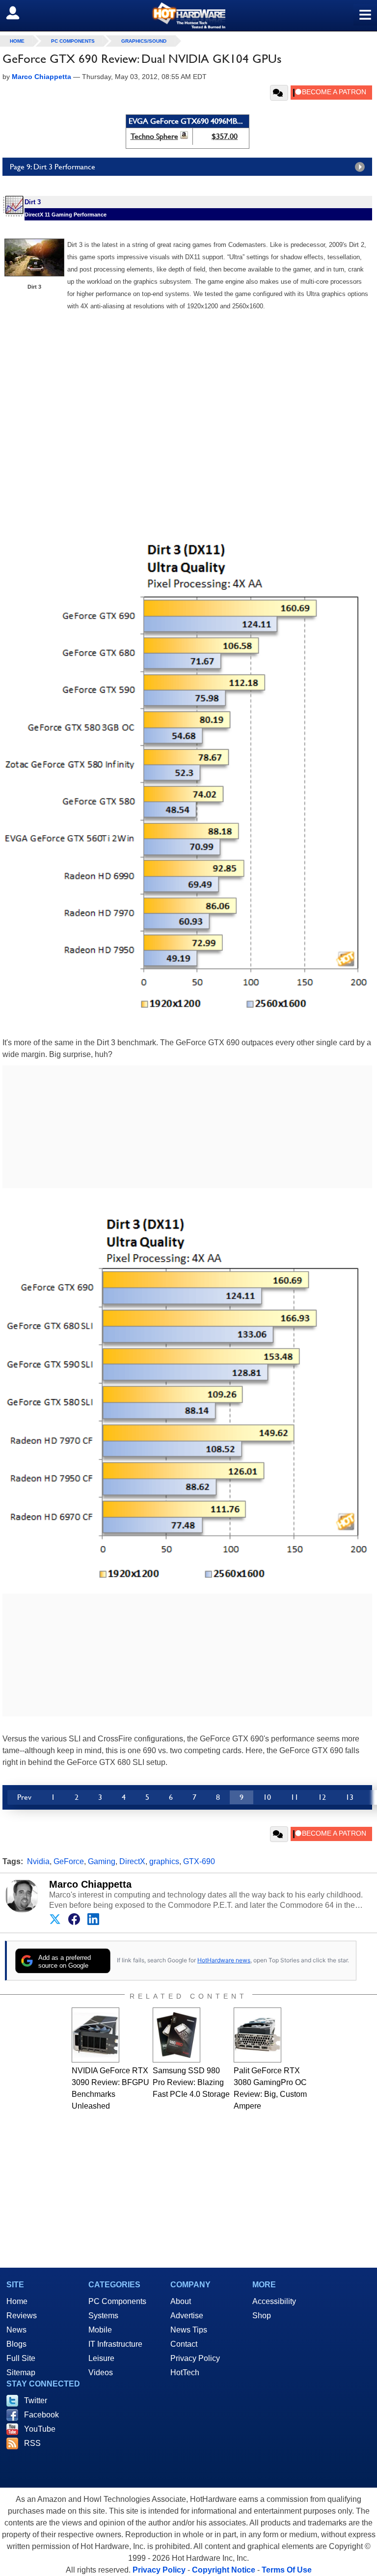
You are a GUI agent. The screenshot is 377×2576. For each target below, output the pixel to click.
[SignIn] (19, 13)
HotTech (185, 2373)
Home (17, 2301)
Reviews (22, 2316)
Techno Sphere (154, 136)
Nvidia (38, 1861)
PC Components (73, 41)
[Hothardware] (188, 15)
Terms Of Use (287, 2570)
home (17, 41)
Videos (101, 2373)
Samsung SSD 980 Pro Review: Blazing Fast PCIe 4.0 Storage (191, 2082)
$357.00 (225, 136)
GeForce (69, 1861)
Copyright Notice (224, 2570)
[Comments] (279, 93)
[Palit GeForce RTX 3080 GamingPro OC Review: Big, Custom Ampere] (257, 2035)
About (181, 2301)
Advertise (187, 2316)
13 (350, 1797)
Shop (262, 2316)
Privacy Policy (195, 2358)
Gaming (102, 1861)
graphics (164, 1861)
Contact (184, 2344)
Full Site (21, 2358)
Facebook (41, 2415)
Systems (103, 2316)
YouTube (40, 2429)
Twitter (36, 2400)
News (16, 2330)
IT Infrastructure (115, 2344)
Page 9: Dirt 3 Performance (53, 167)
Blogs (16, 2344)
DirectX (132, 1861)
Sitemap (21, 2373)
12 (322, 1797)
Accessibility (274, 2301)
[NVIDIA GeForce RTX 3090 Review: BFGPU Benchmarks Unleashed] (95, 2035)
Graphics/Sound (144, 41)
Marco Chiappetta (90, 1884)
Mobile (100, 2330)
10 (267, 1797)
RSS (32, 2443)
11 (295, 1797)
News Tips (189, 2330)
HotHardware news (224, 1960)
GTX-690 (199, 1861)
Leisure (101, 2358)
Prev (24, 1797)
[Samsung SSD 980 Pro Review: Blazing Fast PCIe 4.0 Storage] (176, 2035)
